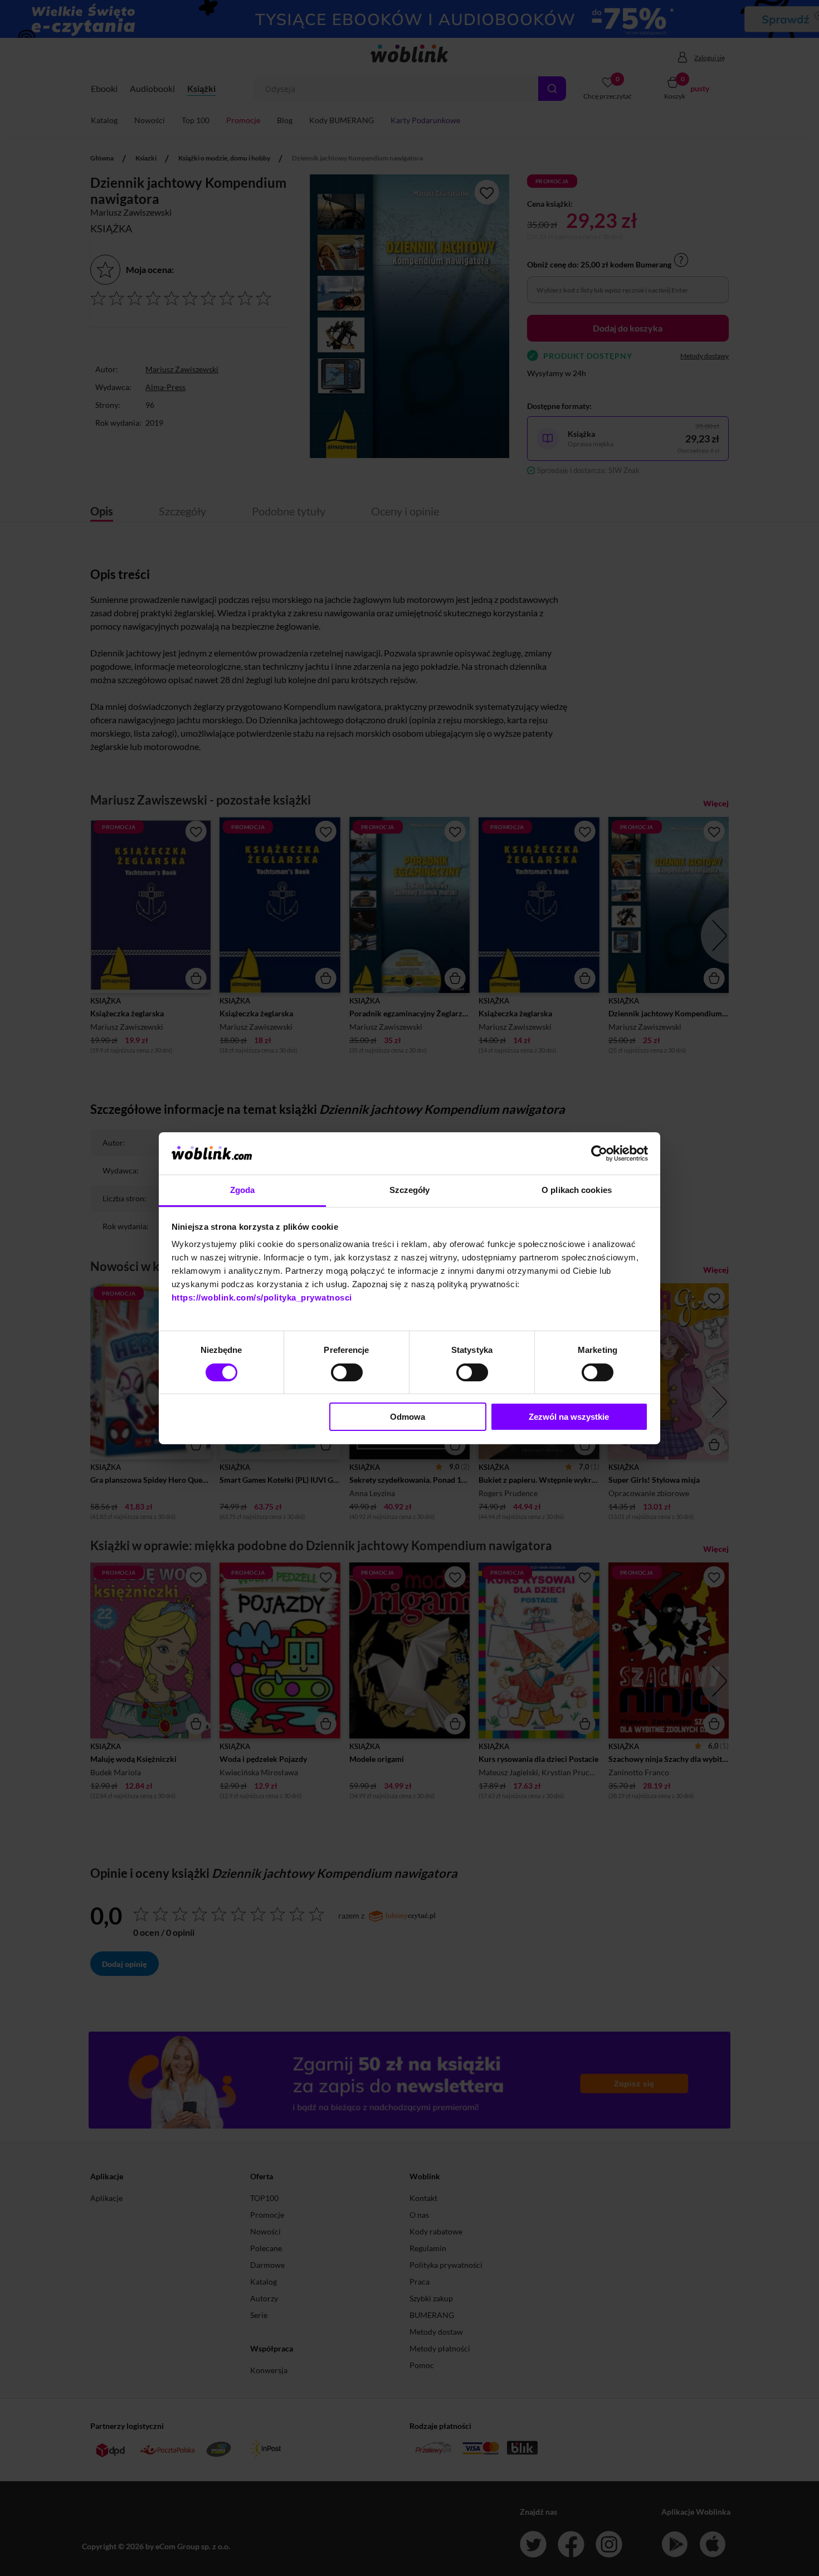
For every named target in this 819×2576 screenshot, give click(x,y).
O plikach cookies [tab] (577, 1190)
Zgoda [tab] (243, 1190)
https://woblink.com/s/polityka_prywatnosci (262, 1297)
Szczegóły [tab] (410, 1190)
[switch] (347, 1372)
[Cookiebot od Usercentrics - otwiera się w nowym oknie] (599, 1153)
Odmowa (408, 1417)
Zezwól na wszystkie (569, 1417)
